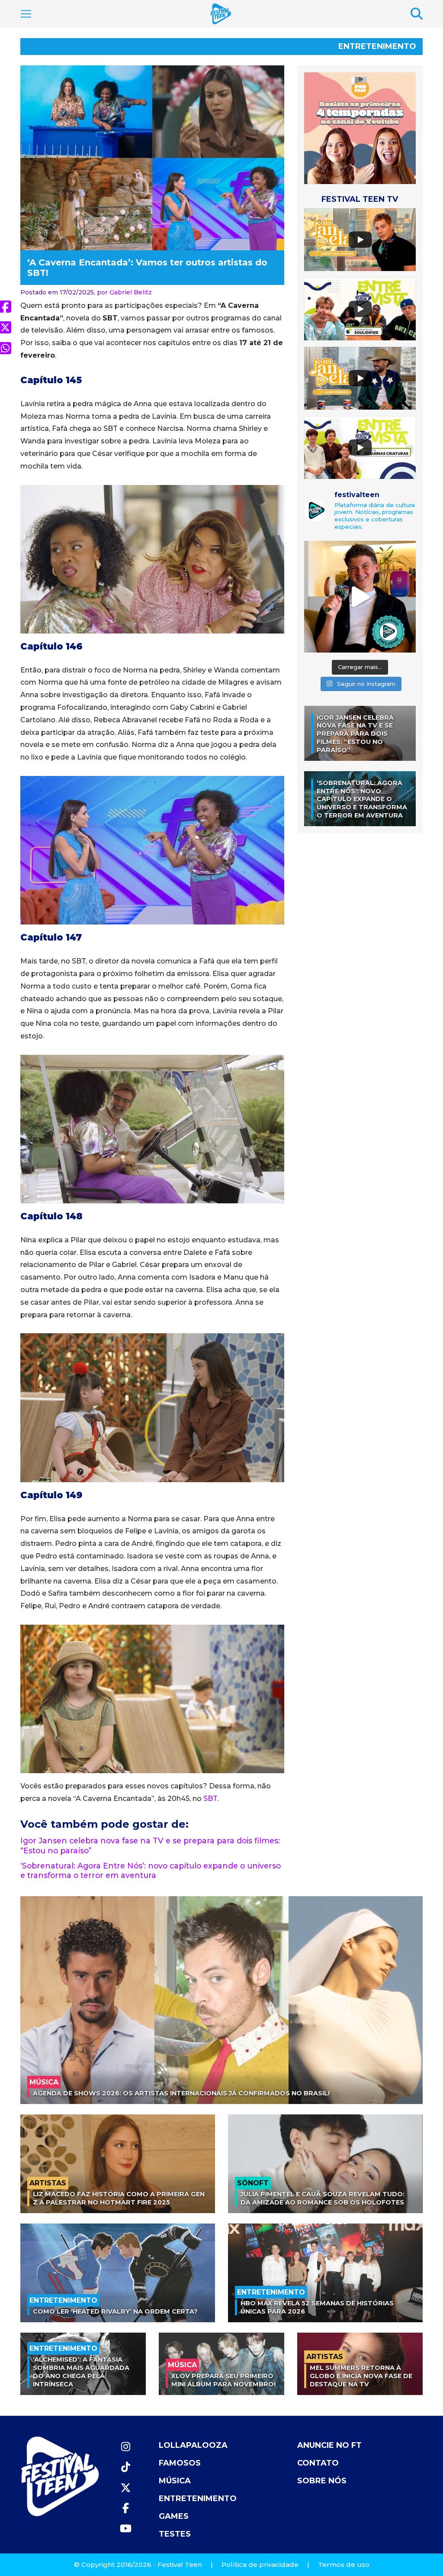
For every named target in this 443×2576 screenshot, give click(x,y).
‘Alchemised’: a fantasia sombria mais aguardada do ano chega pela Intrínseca (81, 2372)
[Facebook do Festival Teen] (125, 2508)
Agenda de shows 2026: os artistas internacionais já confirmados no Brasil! (181, 2093)
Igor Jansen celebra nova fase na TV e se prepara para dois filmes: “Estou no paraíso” (355, 734)
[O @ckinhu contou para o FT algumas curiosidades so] (360, 597)
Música (175, 2481)
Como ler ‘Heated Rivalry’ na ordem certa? (115, 2311)
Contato (318, 2463)
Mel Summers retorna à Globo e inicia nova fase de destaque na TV (361, 2376)
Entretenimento (377, 46)
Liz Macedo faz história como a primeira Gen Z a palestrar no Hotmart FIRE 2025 (119, 2198)
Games (174, 2516)
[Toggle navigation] (26, 14)
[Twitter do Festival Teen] (125, 2488)
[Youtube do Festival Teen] (125, 2529)
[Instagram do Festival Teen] (125, 2447)
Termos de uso (344, 2565)
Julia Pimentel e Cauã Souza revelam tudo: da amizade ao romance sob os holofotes (323, 2198)
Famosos (180, 2463)
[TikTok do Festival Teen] (125, 2467)
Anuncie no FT (329, 2445)
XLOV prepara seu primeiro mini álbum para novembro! (223, 2380)
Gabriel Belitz (131, 292)
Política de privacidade (260, 2565)
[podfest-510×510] (360, 128)
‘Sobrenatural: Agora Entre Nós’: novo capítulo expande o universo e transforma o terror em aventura (151, 1871)
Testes (175, 2534)
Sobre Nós (322, 2481)
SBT (210, 1799)
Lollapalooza (193, 2445)
